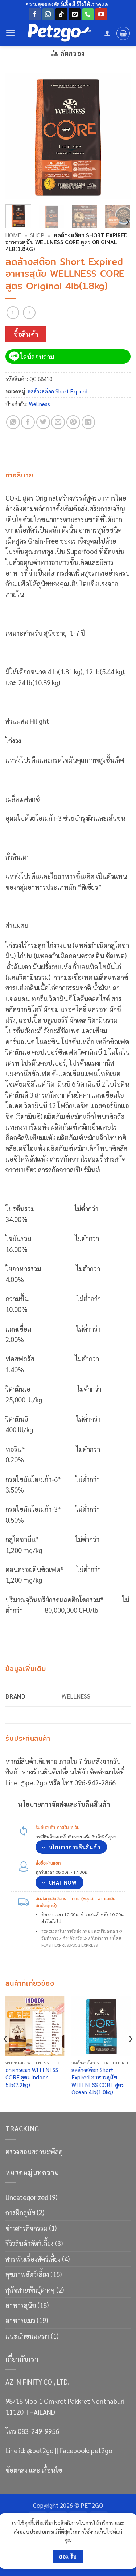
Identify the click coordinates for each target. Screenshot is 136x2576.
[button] (11, 33)
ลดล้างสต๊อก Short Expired (57, 391)
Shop (37, 235)
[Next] (119, 136)
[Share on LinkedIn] (88, 422)
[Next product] (13, 313)
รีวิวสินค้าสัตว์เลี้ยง (30, 2243)
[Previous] (17, 136)
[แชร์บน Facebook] (28, 422)
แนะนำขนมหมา (27, 2336)
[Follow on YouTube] (101, 14)
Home (13, 235)
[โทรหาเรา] (88, 14)
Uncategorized (27, 2197)
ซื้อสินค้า (26, 334)
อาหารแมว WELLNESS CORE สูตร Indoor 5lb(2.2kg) (32, 2077)
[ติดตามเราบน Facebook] (35, 14)
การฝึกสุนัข (20, 2212)
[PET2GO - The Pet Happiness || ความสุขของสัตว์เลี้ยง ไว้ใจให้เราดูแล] (60, 33)
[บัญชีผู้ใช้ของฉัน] (107, 33)
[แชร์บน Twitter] (43, 422)
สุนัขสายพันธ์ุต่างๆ (30, 2290)
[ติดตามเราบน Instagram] (48, 14)
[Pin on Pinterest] (73, 422)
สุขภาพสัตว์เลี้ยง (27, 2274)
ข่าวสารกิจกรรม (26, 2228)
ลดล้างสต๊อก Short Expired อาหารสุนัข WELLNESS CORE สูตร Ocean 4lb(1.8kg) (98, 2081)
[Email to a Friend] (58, 422)
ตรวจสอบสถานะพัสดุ (34, 2151)
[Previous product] (29, 313)
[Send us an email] (75, 14)
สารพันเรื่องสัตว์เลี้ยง (33, 2259)
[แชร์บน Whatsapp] (13, 422)
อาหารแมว (20, 2320)
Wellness (40, 404)
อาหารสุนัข (21, 2305)
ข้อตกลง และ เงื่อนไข (34, 2470)
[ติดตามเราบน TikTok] (61, 14)
